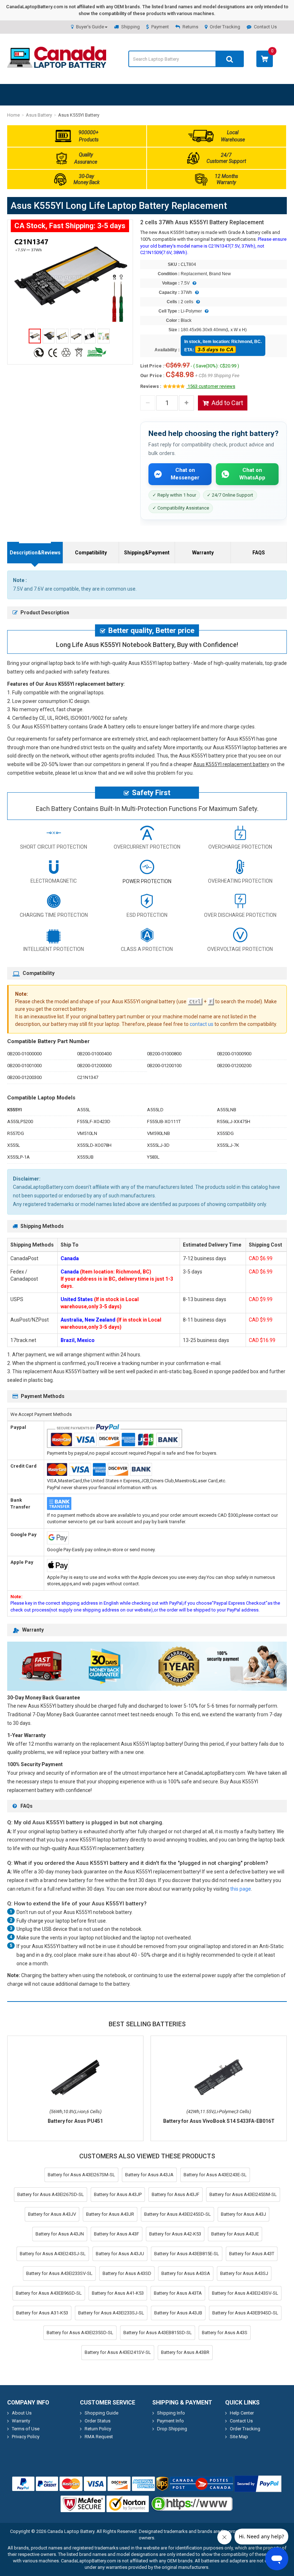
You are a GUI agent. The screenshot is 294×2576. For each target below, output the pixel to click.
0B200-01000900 (234, 1054)
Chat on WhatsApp (252, 474)
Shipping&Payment (147, 553)
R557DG (16, 1133)
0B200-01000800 (164, 1054)
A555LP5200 (20, 1122)
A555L (84, 1110)
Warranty (203, 553)
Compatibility (91, 553)
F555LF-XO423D (94, 1122)
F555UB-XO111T (164, 1122)
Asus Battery (39, 115)
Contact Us (265, 27)
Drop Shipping (172, 2429)
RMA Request (99, 2437)
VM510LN (87, 1133)
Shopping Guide (101, 2413)
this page (241, 1889)
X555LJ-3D (158, 1145)
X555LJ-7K (228, 1145)
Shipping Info (171, 2413)
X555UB (85, 1157)
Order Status (98, 2421)
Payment (160, 27)
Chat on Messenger (185, 474)
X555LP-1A (18, 1157)
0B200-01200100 (164, 1066)
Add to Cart (227, 403)
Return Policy (98, 2429)
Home (13, 115)
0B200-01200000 (94, 1066)
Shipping (131, 27)
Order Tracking (225, 27)
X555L (14, 1145)
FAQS (259, 553)
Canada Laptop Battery (71, 2531)
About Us (22, 2413)
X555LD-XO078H (94, 1145)
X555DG (225, 1133)
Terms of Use (26, 2429)
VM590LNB (158, 1133)
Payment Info (170, 2421)
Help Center (242, 2413)
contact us (201, 1024)
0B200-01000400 (94, 1054)
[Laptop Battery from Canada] (57, 66)
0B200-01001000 (24, 1066)
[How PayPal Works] (258, 2484)
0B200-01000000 (24, 1054)
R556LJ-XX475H (234, 1122)
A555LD (155, 1110)
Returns (190, 27)
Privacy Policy (26, 2437)
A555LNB (227, 1110)
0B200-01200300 (24, 1077)
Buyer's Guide (90, 27)
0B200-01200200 (234, 1066)
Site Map (239, 2437)
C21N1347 (88, 1077)
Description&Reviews (35, 553)
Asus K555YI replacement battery (231, 764)
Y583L (153, 1157)
